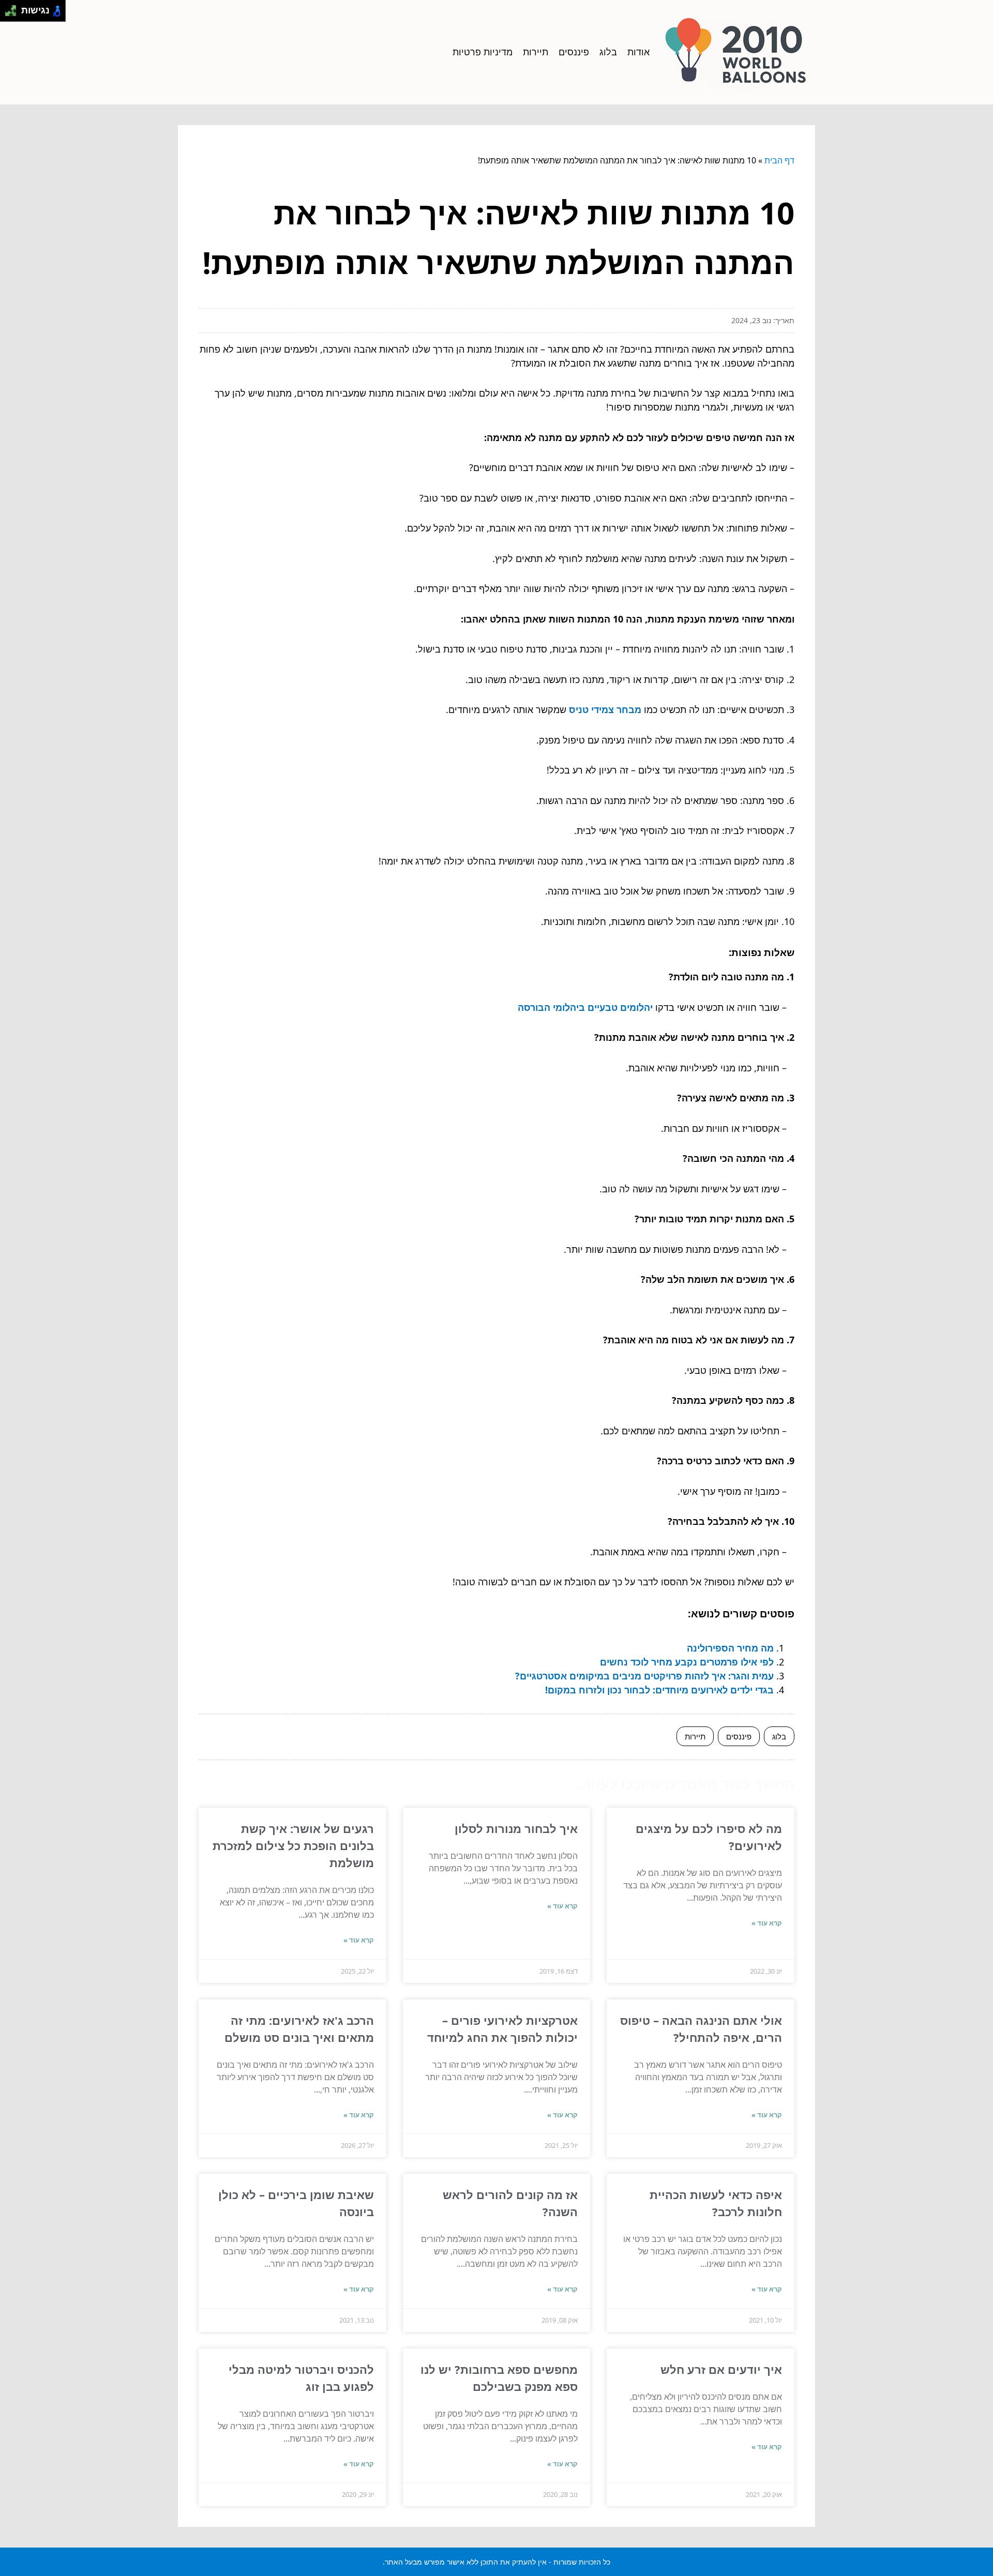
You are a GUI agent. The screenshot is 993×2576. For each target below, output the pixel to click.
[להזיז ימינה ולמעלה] (14, 8)
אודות (638, 52)
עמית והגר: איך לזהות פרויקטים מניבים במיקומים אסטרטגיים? (644, 1676)
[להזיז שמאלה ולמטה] (8, 14)
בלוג (608, 52)
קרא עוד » (767, 1923)
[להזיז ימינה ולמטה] (14, 14)
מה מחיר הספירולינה (730, 1648)
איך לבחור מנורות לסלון (516, 1828)
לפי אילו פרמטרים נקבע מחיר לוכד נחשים (687, 1662)
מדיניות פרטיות (483, 52)
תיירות (536, 52)
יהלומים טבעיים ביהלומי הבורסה (585, 1007)
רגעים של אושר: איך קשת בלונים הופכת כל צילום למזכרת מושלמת (293, 1845)
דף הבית (779, 160)
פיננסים (574, 52)
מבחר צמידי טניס (605, 709)
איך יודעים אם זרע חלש (721, 2369)
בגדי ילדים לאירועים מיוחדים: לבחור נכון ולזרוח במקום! (659, 1690)
